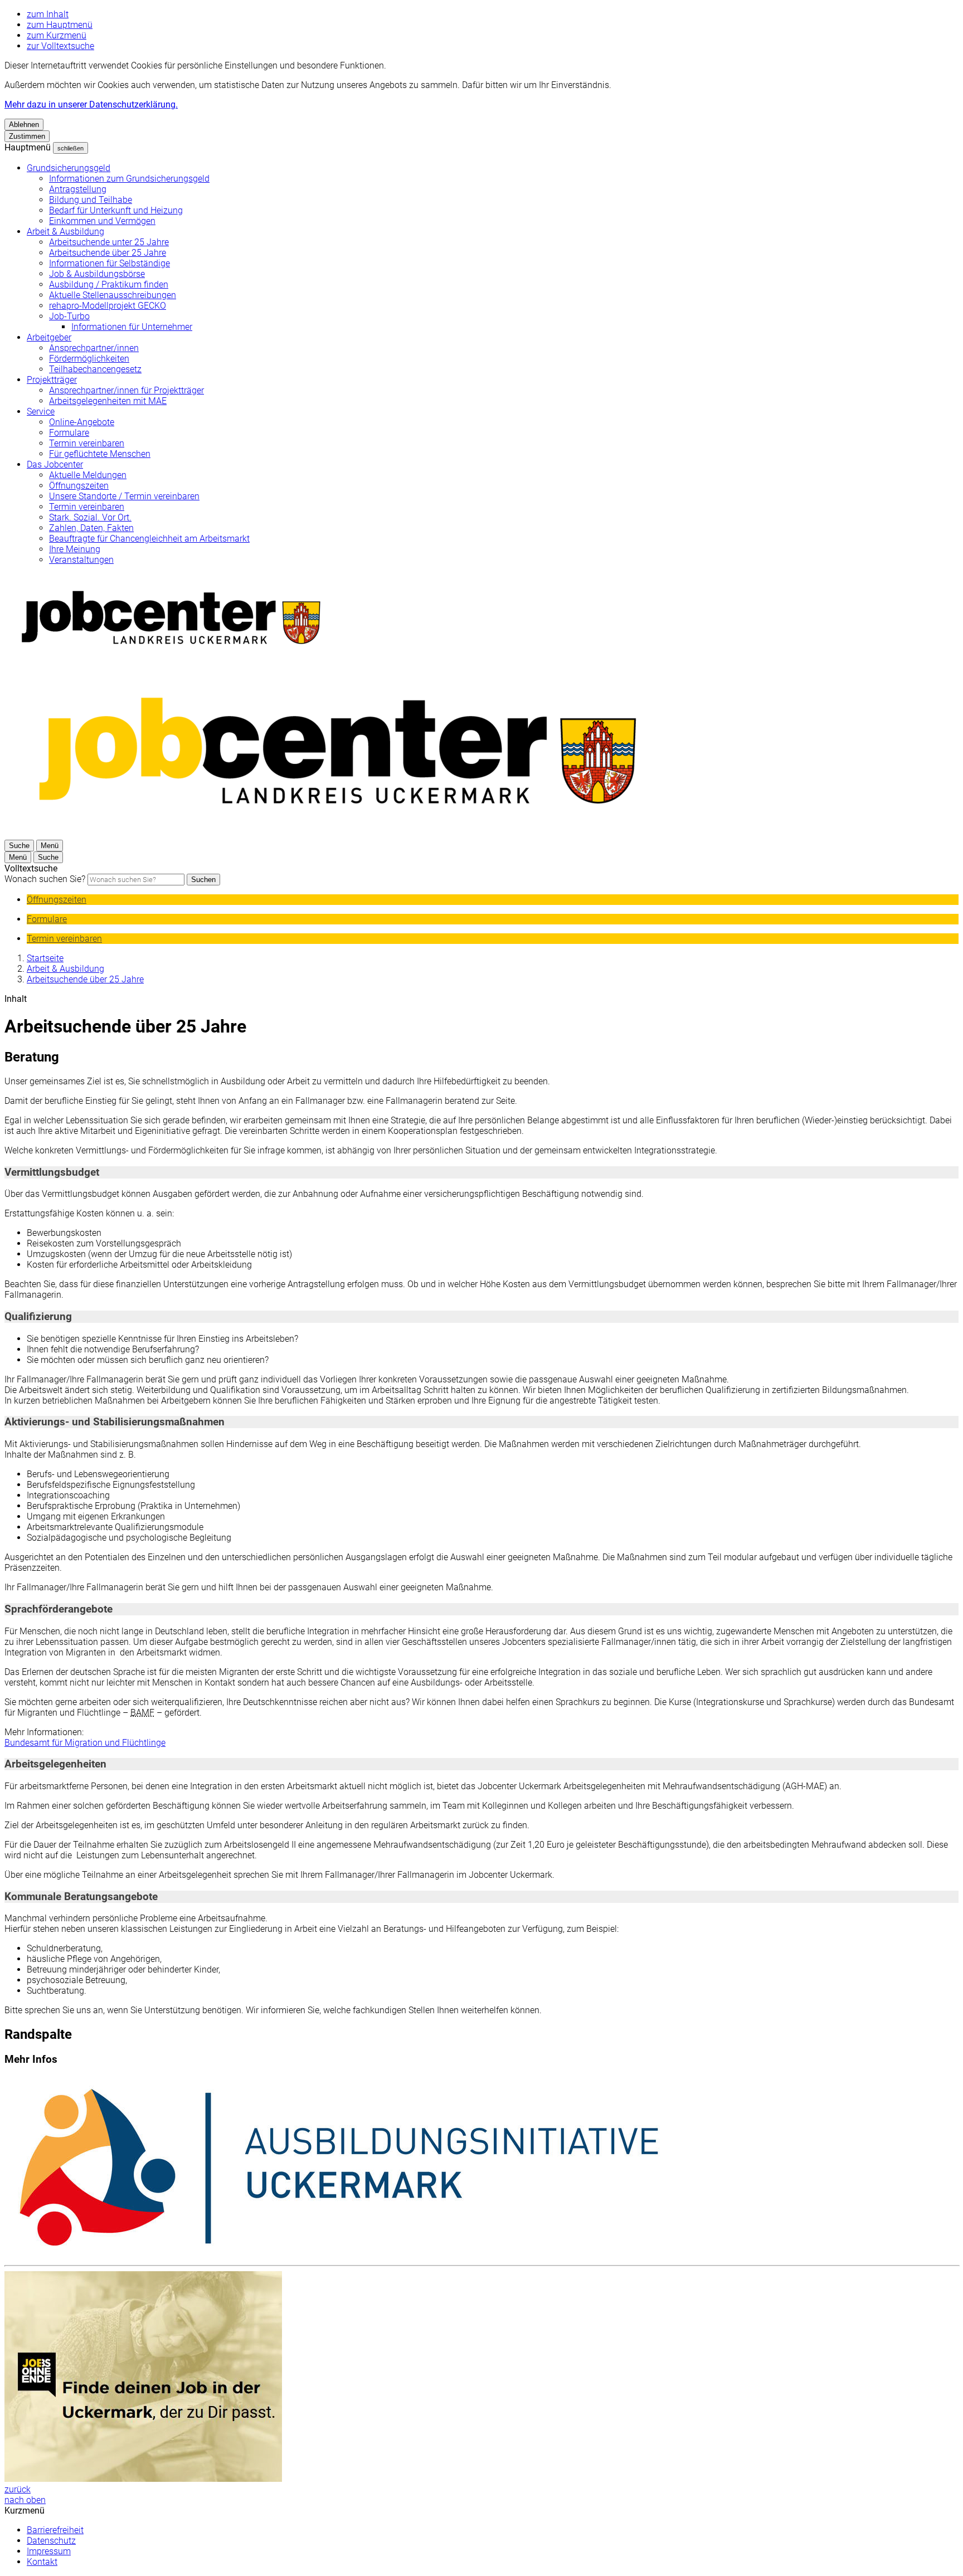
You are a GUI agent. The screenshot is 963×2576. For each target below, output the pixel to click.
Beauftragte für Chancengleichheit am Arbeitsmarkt (149, 539)
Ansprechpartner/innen (94, 348)
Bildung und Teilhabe (91, 200)
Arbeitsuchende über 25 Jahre (108, 253)
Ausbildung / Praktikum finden (109, 284)
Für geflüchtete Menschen (100, 454)
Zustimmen (27, 136)
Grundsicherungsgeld (69, 168)
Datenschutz (51, 2541)
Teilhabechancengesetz (95, 369)
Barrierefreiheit (55, 2530)
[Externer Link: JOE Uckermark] (481, 2378)
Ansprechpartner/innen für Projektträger (127, 390)
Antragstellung (78, 189)
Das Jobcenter (55, 464)
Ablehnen (24, 125)
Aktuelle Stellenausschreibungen (113, 295)
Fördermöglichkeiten (89, 359)
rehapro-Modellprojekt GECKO (108, 306)
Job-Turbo (69, 316)
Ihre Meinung (75, 549)
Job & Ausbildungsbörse (97, 274)
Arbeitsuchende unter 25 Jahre (109, 242)
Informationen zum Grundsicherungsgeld (129, 179)
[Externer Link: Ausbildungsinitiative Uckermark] (481, 2168)
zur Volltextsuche (60, 46)
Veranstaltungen (81, 560)
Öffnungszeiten (79, 486)
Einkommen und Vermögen (102, 221)
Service (41, 412)
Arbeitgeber (49, 337)
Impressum (49, 2551)
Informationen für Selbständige (110, 263)
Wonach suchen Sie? (45, 879)
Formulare (69, 433)
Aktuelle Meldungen (88, 475)
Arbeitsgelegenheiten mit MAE (108, 401)
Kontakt (42, 2562)
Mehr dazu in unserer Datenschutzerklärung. (91, 104)
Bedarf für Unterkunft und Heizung (116, 210)
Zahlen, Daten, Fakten (91, 528)
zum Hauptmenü (60, 25)
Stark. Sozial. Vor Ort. (90, 517)
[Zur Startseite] (339, 834)
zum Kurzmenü (57, 35)
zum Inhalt (48, 14)
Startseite (45, 958)
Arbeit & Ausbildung (65, 232)
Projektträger (52, 380)
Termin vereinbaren (87, 443)
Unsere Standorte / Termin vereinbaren (124, 496)
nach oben (25, 2500)
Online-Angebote (82, 422)
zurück (18, 2489)
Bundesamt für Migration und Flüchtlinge (85, 1743)
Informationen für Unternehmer (132, 327)
